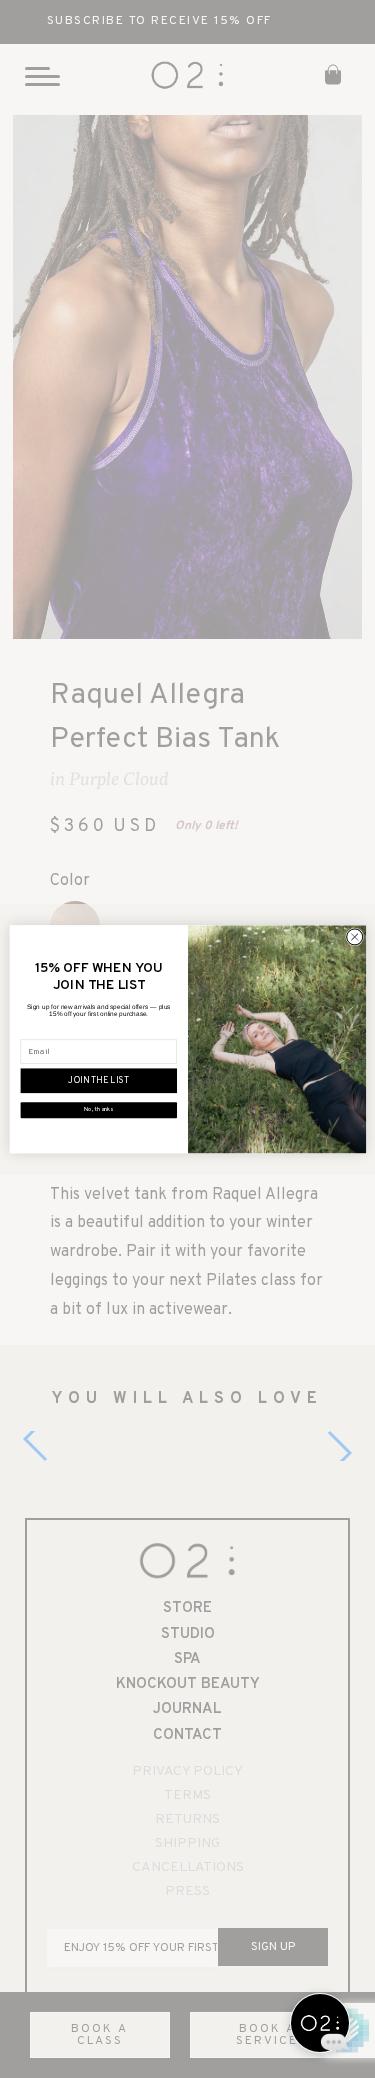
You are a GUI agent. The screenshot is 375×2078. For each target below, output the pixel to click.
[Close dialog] (354, 937)
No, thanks (98, 1109)
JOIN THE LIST (98, 1081)
